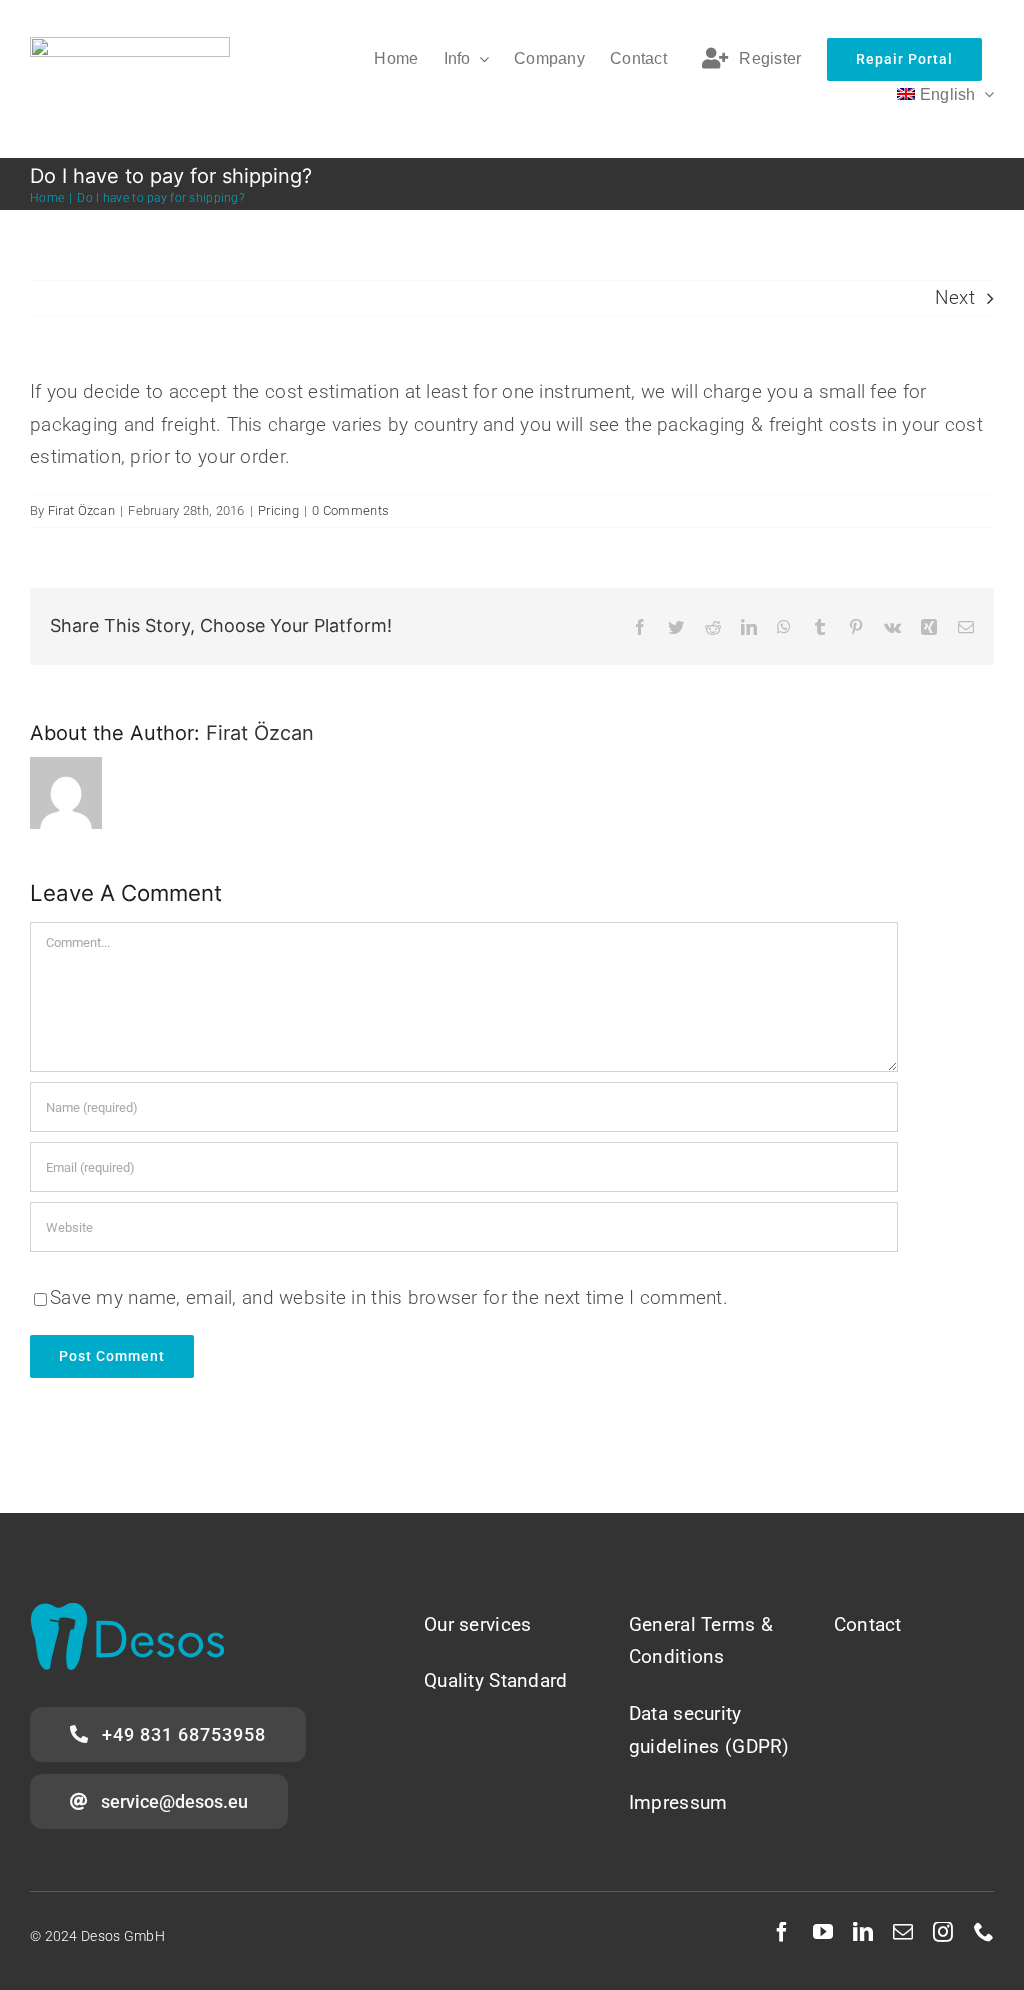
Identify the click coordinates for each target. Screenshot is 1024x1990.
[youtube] (823, 1932)
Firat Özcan (81, 510)
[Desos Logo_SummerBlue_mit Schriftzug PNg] (130, 46)
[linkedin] (863, 1932)
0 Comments (350, 510)
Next (955, 297)
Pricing (278, 510)
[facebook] (782, 1932)
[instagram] (943, 1932)
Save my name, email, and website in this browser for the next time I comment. (389, 1297)
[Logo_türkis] (127, 1612)
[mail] (903, 1932)
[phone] (984, 1932)
